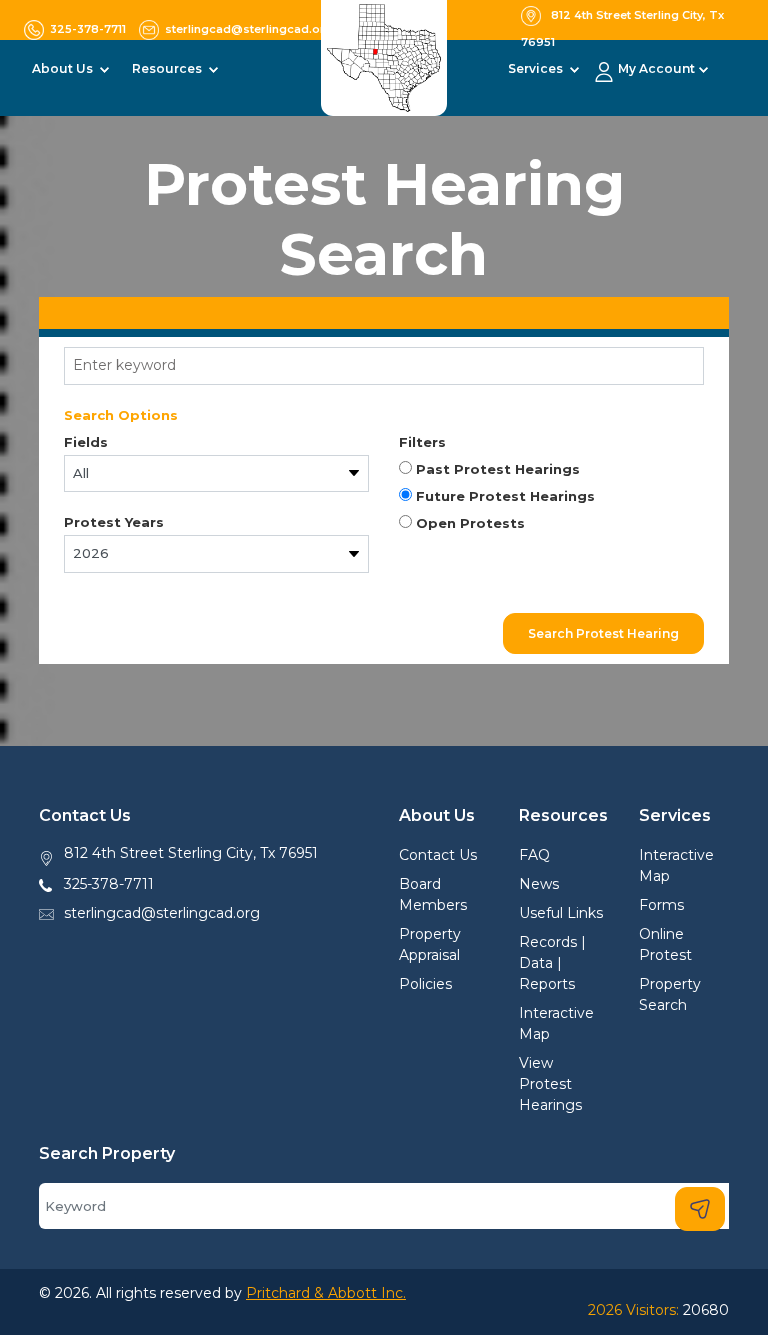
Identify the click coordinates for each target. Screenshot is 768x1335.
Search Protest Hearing (603, 633)
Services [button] (537, 68)
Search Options (121, 415)
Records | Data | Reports (552, 963)
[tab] (384, 313)
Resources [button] (168, 68)
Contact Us (438, 855)
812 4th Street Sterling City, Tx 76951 (191, 853)
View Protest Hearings (550, 1084)
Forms (661, 905)
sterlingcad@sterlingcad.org (162, 913)
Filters (422, 442)
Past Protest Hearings (496, 469)
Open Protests (468, 523)
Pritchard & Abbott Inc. (326, 1293)
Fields (86, 442)
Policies (425, 984)
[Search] (700, 1209)
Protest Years (114, 522)
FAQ (534, 855)
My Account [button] (656, 68)
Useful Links (561, 913)
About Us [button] (64, 68)
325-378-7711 (109, 884)
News (539, 884)
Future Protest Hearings (503, 496)
